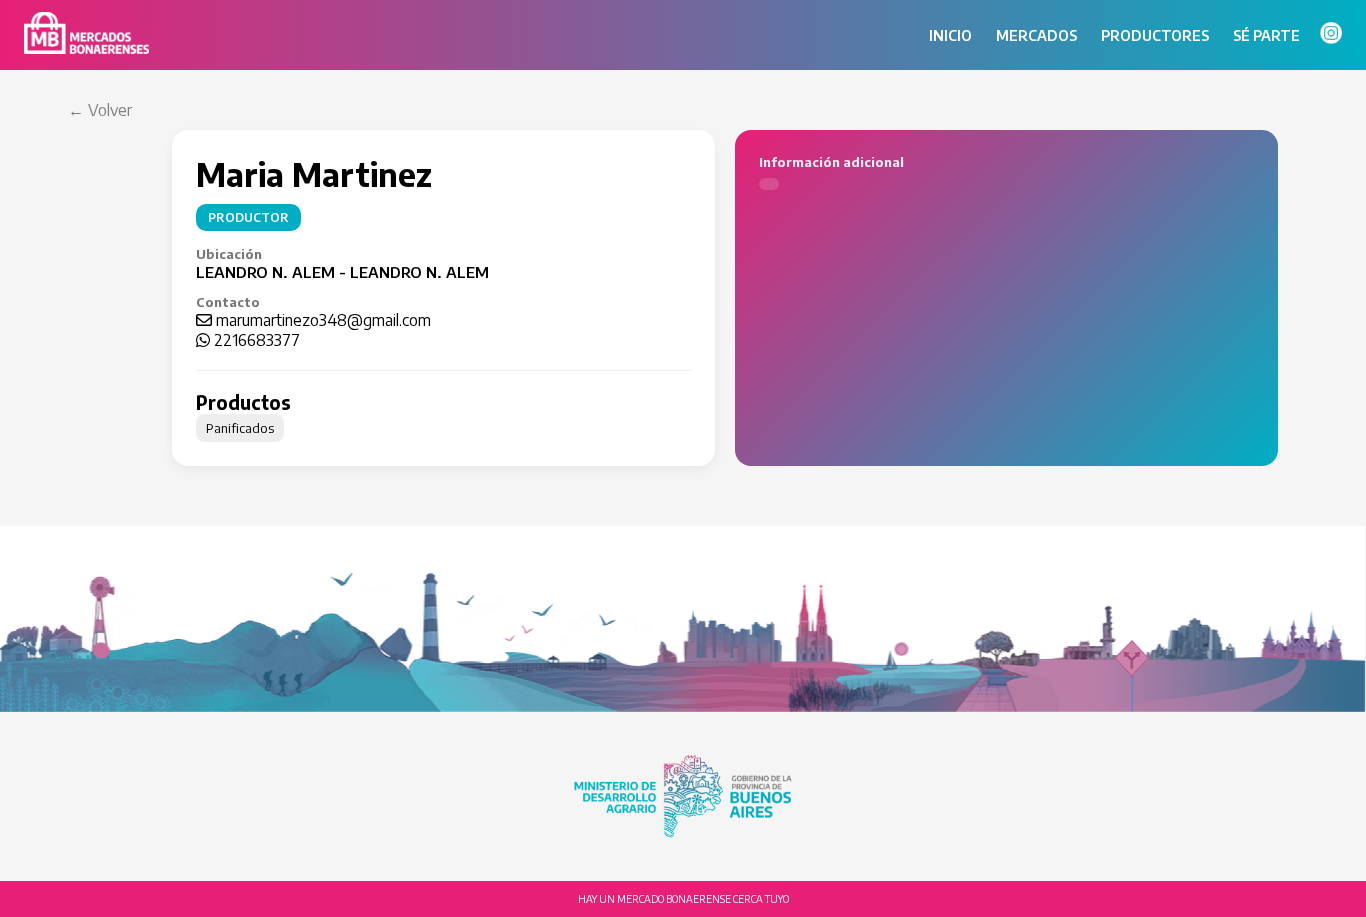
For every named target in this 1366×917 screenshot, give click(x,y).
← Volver (100, 110)
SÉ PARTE (1266, 35)
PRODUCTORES (1155, 35)
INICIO (950, 35)
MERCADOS (1036, 35)
